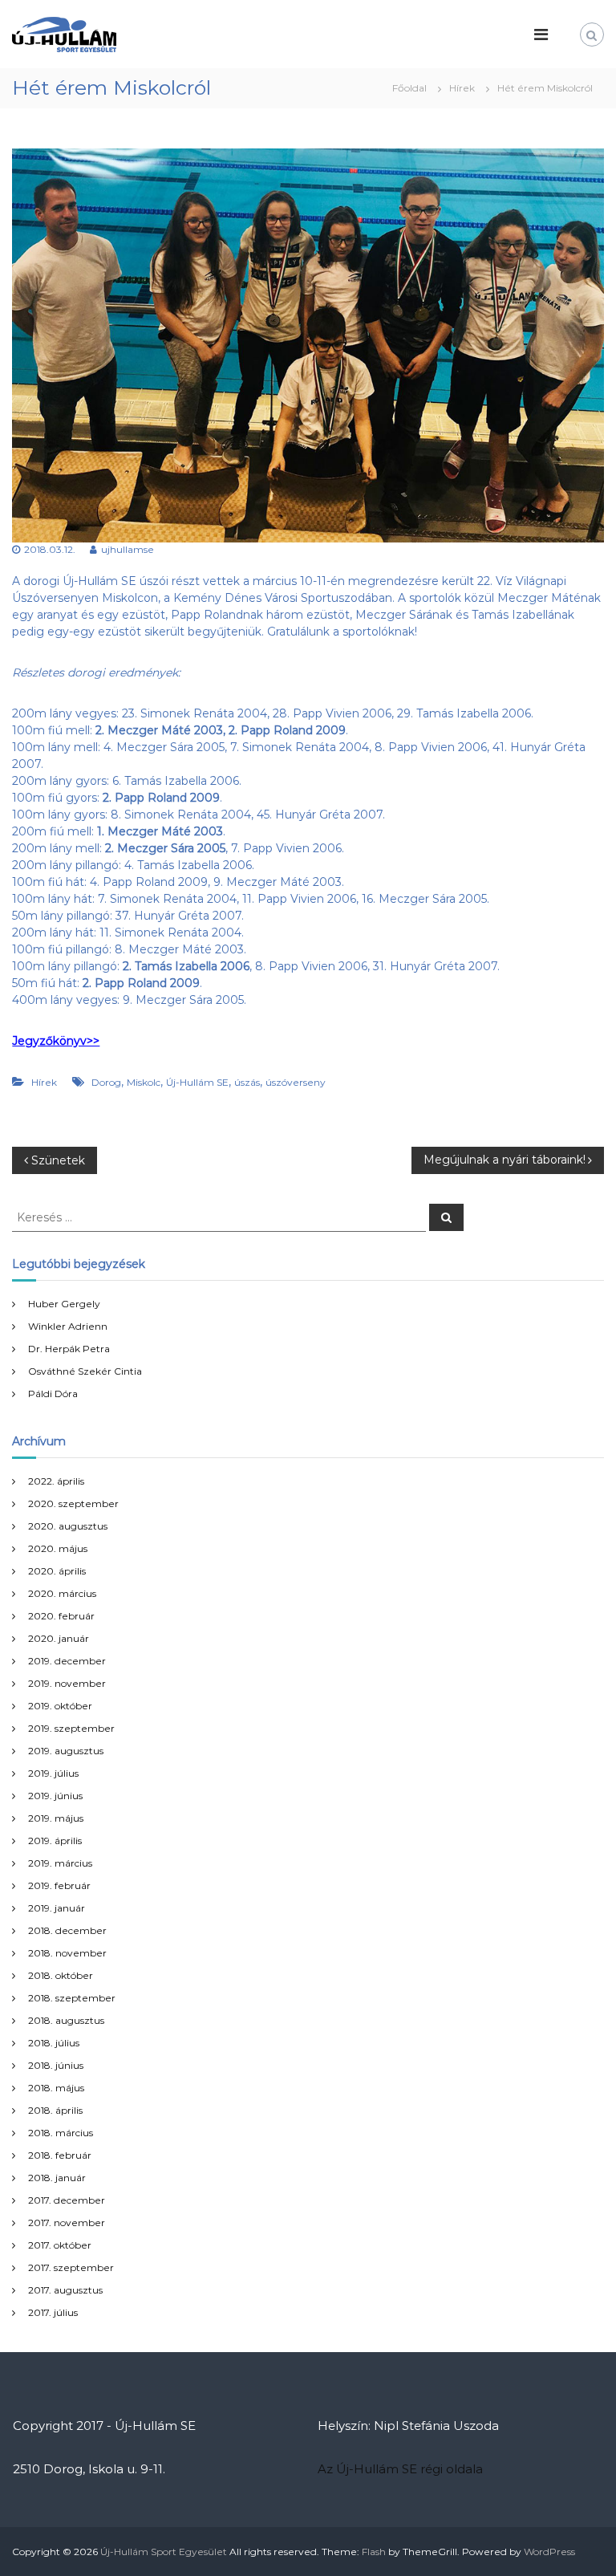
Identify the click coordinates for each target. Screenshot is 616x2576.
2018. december (67, 1930)
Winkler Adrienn (68, 1326)
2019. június (55, 1796)
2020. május (58, 1548)
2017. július (53, 2312)
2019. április (55, 1841)
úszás (247, 1082)
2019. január (57, 1908)
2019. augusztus (66, 1751)
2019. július (53, 1773)
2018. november (67, 1953)
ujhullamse (128, 549)
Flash (374, 2552)
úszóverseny (296, 1082)
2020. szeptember (73, 1503)
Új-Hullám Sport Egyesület (164, 2552)
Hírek (462, 88)
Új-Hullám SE (197, 1082)
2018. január (57, 2178)
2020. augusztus (68, 1526)
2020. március (62, 1593)
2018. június (56, 2065)
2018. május (56, 2088)
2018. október (61, 1975)
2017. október (60, 2245)
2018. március (61, 2133)
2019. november (67, 1683)
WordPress (549, 2552)
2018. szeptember (72, 1998)
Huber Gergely (64, 1304)
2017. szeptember (71, 2267)
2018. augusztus (66, 2020)
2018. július (54, 2043)
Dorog (106, 1082)
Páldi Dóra (53, 1394)
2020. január (59, 1638)
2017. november (67, 2223)
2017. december (67, 2200)
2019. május (56, 1818)
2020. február (61, 1616)
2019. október (60, 1706)
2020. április (57, 1571)
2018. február (60, 2155)
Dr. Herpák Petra (69, 1349)
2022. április (56, 1481)
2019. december (67, 1661)
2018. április (55, 2110)
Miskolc (144, 1082)
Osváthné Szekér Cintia (85, 1371)
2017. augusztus (65, 2290)
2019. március (60, 1863)
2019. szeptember (71, 1728)
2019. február (59, 1885)
